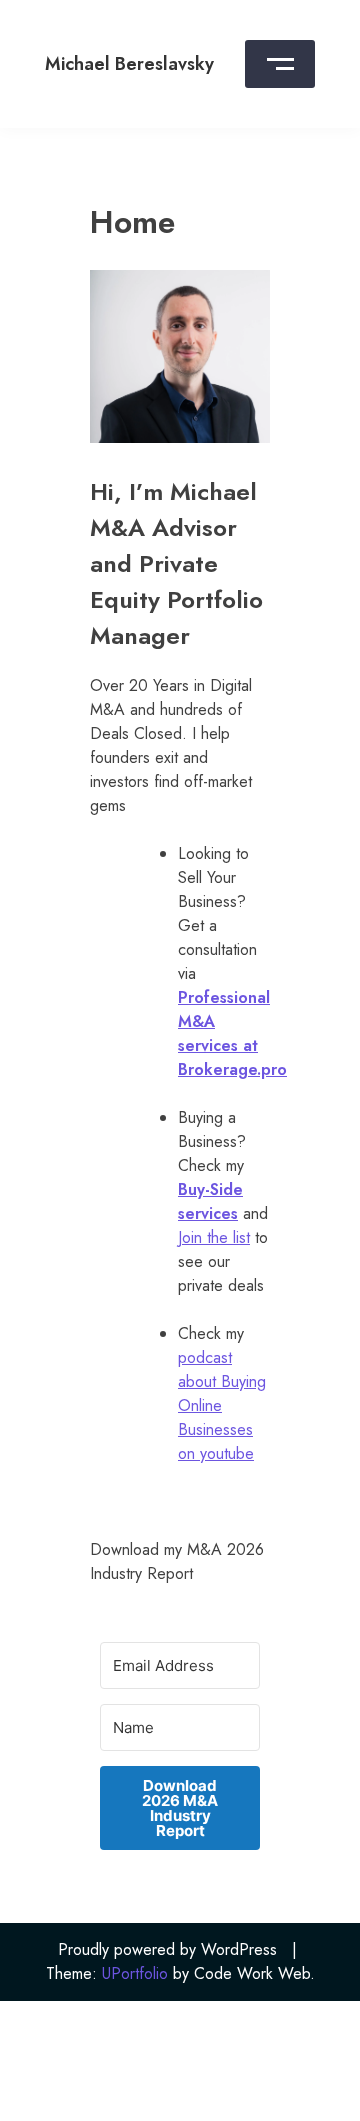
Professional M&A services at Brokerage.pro (232, 1033)
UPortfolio (135, 1973)
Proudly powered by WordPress (167, 1949)
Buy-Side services (210, 1201)
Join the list (214, 1237)
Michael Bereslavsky (129, 64)
